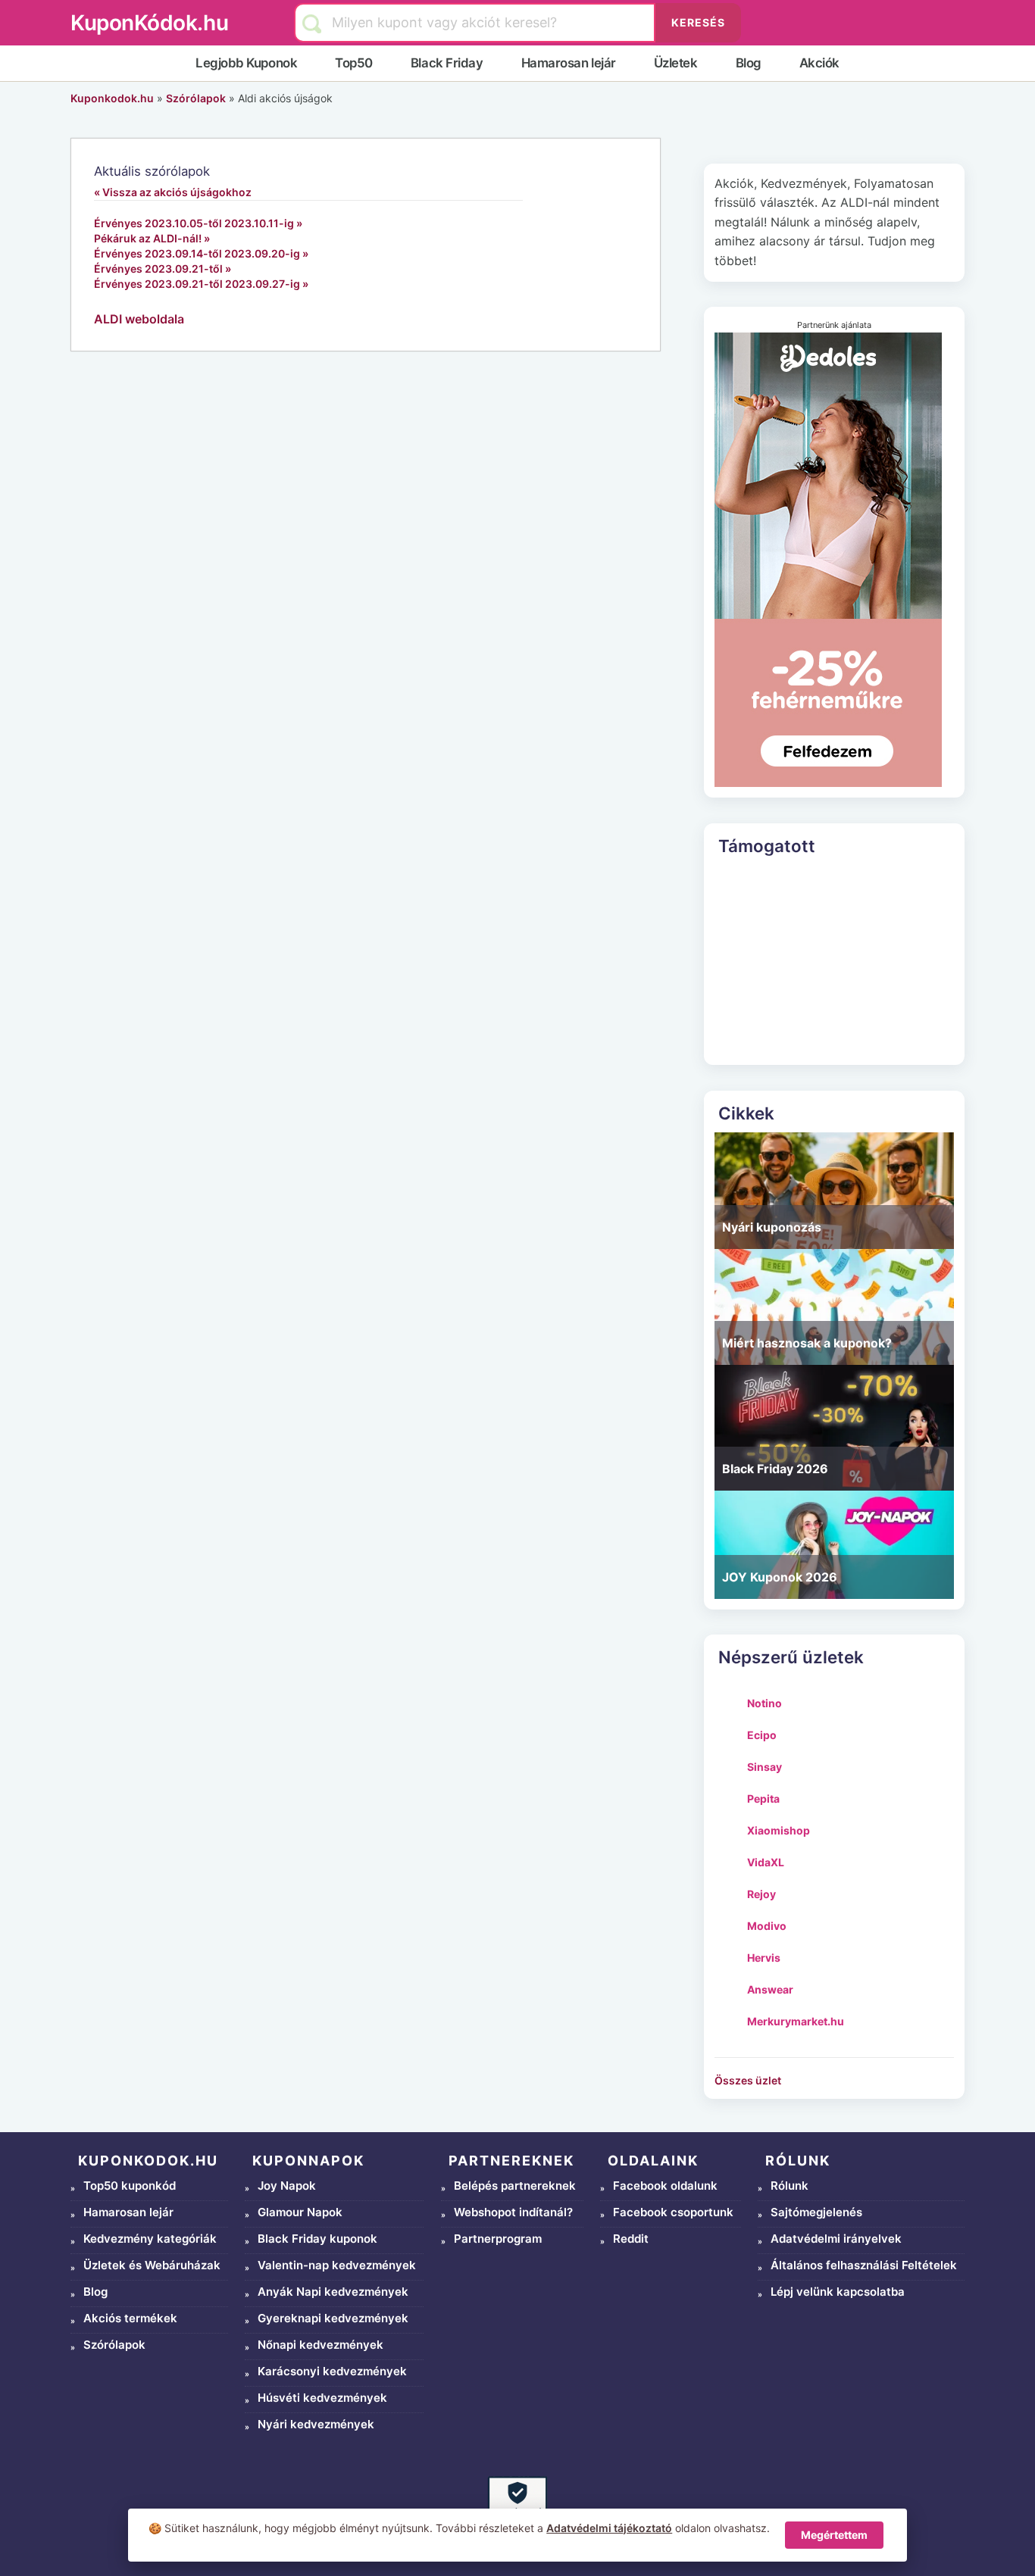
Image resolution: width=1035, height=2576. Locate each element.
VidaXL (766, 1862)
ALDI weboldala (139, 319)
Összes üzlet (748, 2080)
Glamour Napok (300, 2212)
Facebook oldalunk (665, 2186)
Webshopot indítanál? (513, 2212)
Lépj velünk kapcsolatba (838, 2292)
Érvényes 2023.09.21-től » (163, 269)
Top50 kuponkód (130, 2186)
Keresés (698, 22)
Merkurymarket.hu (796, 2021)
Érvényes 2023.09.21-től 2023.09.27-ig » (201, 284)
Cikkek (746, 1113)
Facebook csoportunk (673, 2212)
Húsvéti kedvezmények (322, 2398)
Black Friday (447, 63)
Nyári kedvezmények (316, 2424)
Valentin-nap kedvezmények (337, 2265)
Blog (749, 63)
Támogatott (767, 846)
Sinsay (765, 1767)
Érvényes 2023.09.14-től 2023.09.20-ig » (201, 253)
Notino (765, 1703)
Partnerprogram (498, 2239)
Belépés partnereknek (515, 2186)
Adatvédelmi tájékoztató (609, 2528)
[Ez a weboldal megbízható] (517, 2506)
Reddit (631, 2239)
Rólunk (790, 2186)
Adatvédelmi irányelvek (836, 2239)
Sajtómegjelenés (816, 2212)
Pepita (763, 1799)
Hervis (764, 1958)
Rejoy (761, 1894)
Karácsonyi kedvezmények (332, 2371)
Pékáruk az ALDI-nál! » (152, 238)
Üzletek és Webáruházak (152, 2265)
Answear (770, 1989)
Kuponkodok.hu (112, 98)
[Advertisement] (834, 960)
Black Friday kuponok (317, 2239)
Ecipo (762, 1735)
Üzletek (676, 63)
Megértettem (834, 2535)
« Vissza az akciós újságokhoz (173, 192)
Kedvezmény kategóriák (150, 2239)
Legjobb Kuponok (246, 63)
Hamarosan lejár (569, 63)
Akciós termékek (130, 2318)
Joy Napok (287, 2186)
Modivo (767, 1926)
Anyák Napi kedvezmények (333, 2292)
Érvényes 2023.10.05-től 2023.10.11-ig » (198, 223)
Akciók (819, 63)
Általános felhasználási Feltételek (864, 2265)
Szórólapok (196, 98)
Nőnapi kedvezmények (321, 2345)
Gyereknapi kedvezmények (333, 2318)
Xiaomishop (779, 1830)
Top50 (354, 63)
